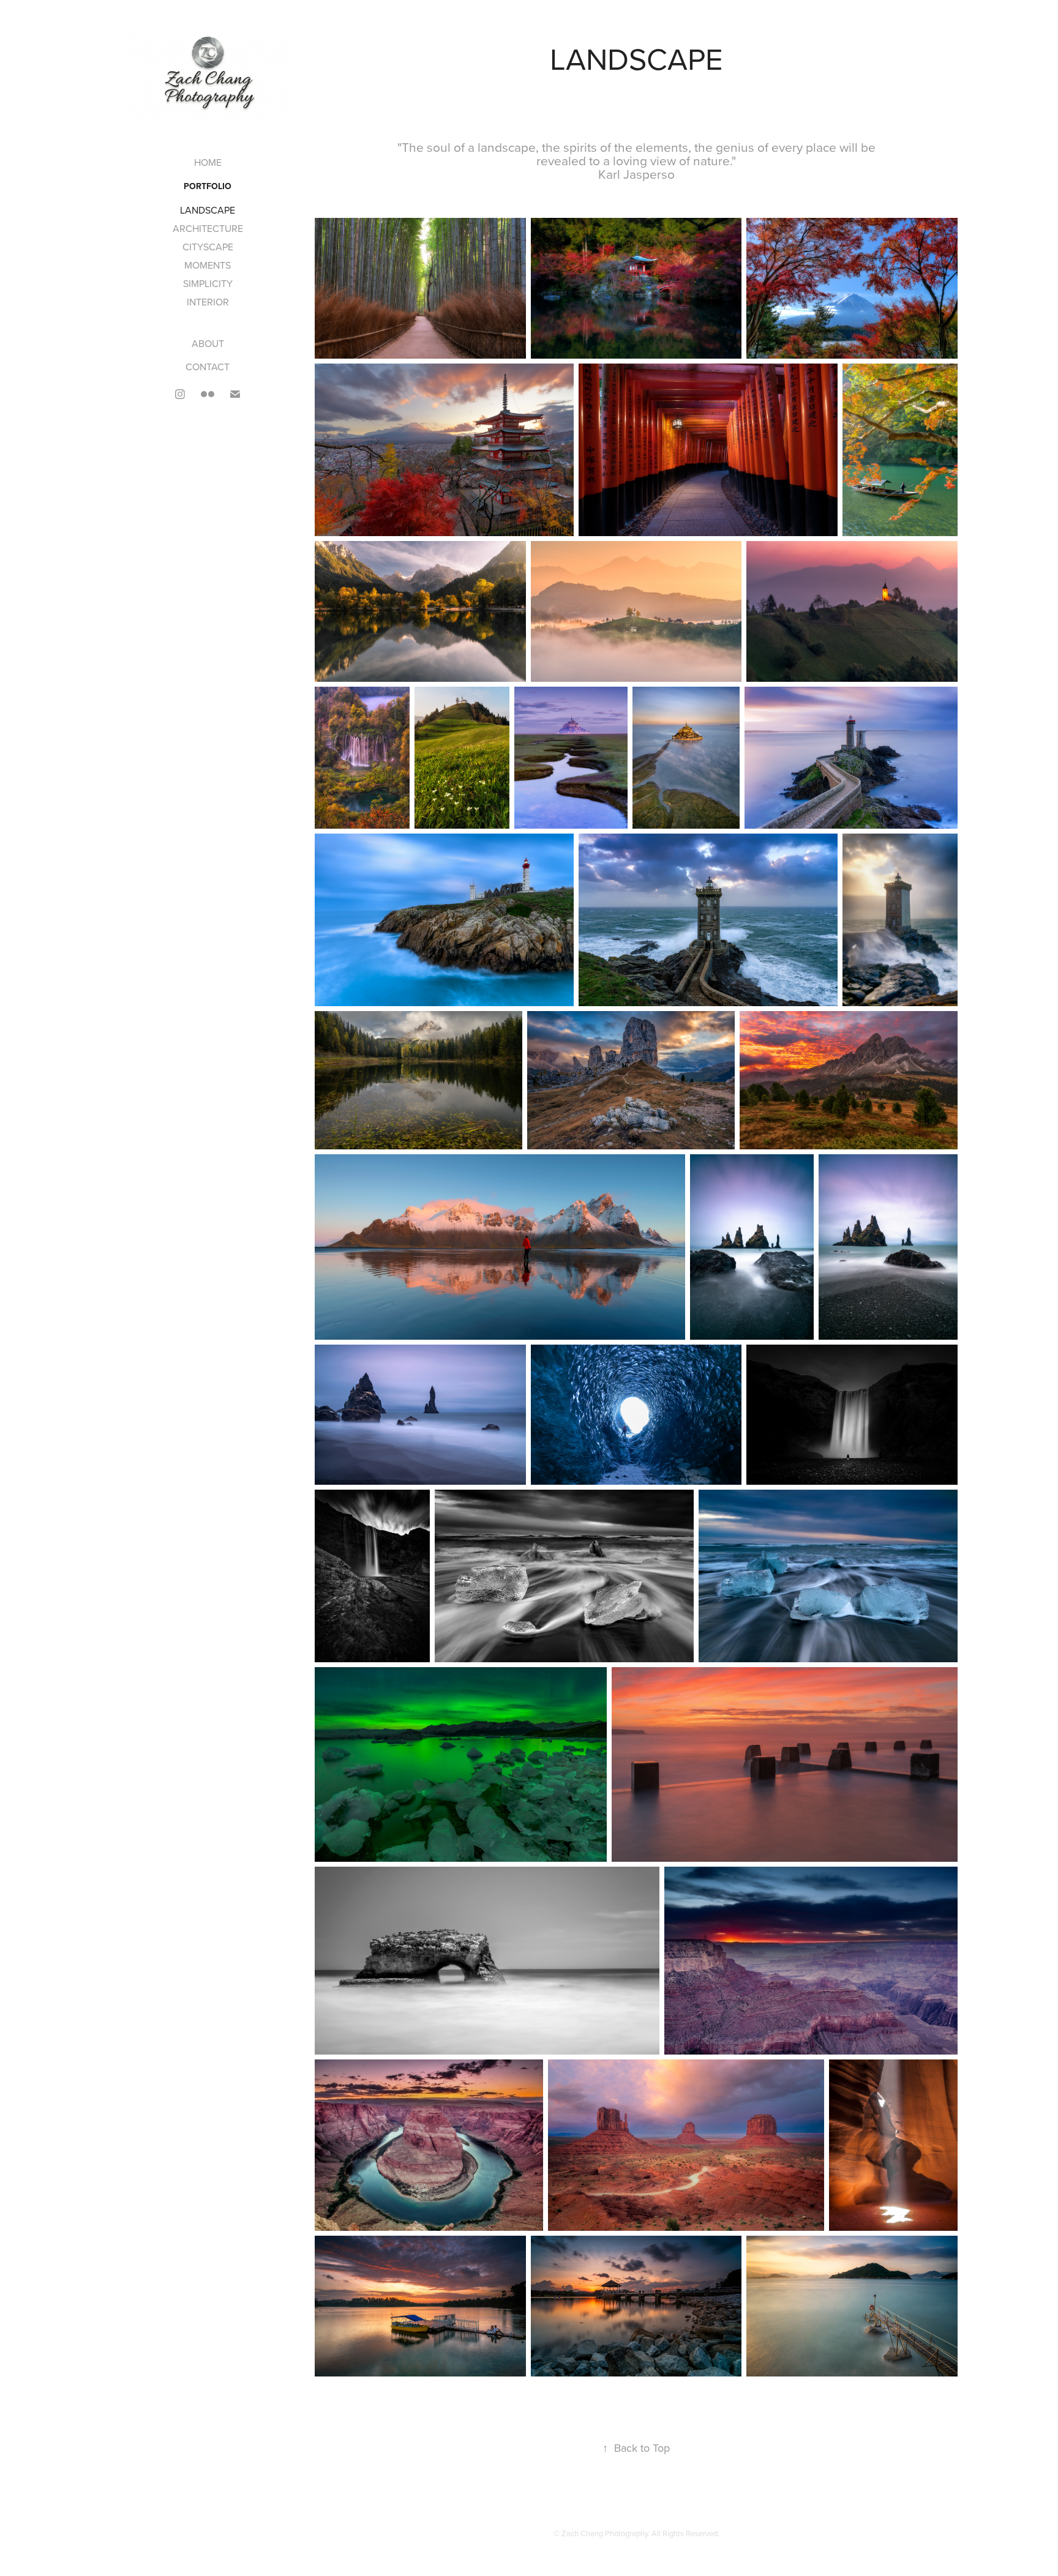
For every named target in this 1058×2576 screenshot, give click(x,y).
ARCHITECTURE (208, 228)
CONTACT (208, 367)
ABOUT (208, 343)
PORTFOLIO (208, 186)
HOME (208, 162)
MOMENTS (208, 265)
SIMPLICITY (208, 283)
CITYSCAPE (208, 247)
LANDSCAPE (208, 210)
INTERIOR (208, 302)
